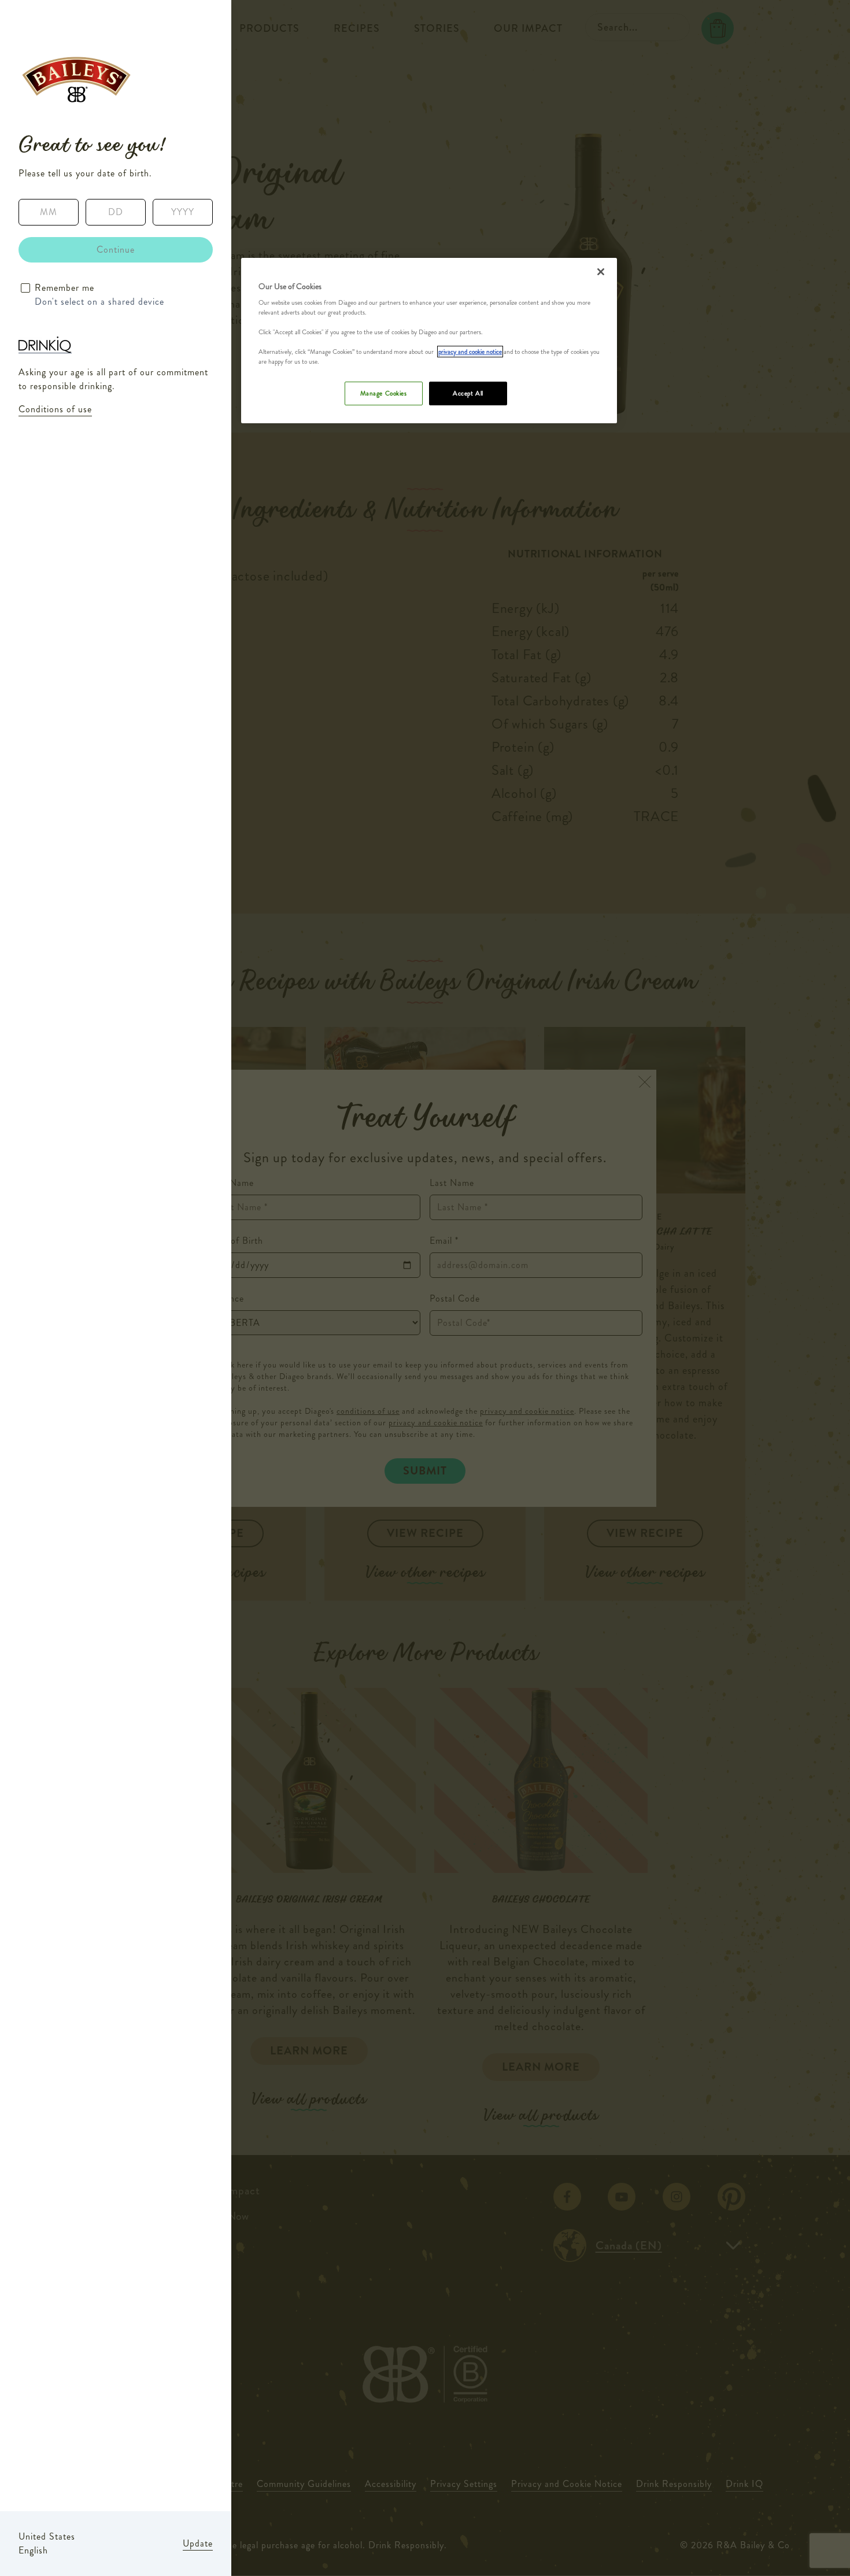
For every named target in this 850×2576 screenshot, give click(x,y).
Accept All (468, 393)
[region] (429, 341)
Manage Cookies (384, 393)
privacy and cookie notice (470, 352)
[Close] (601, 272)
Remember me (64, 288)
